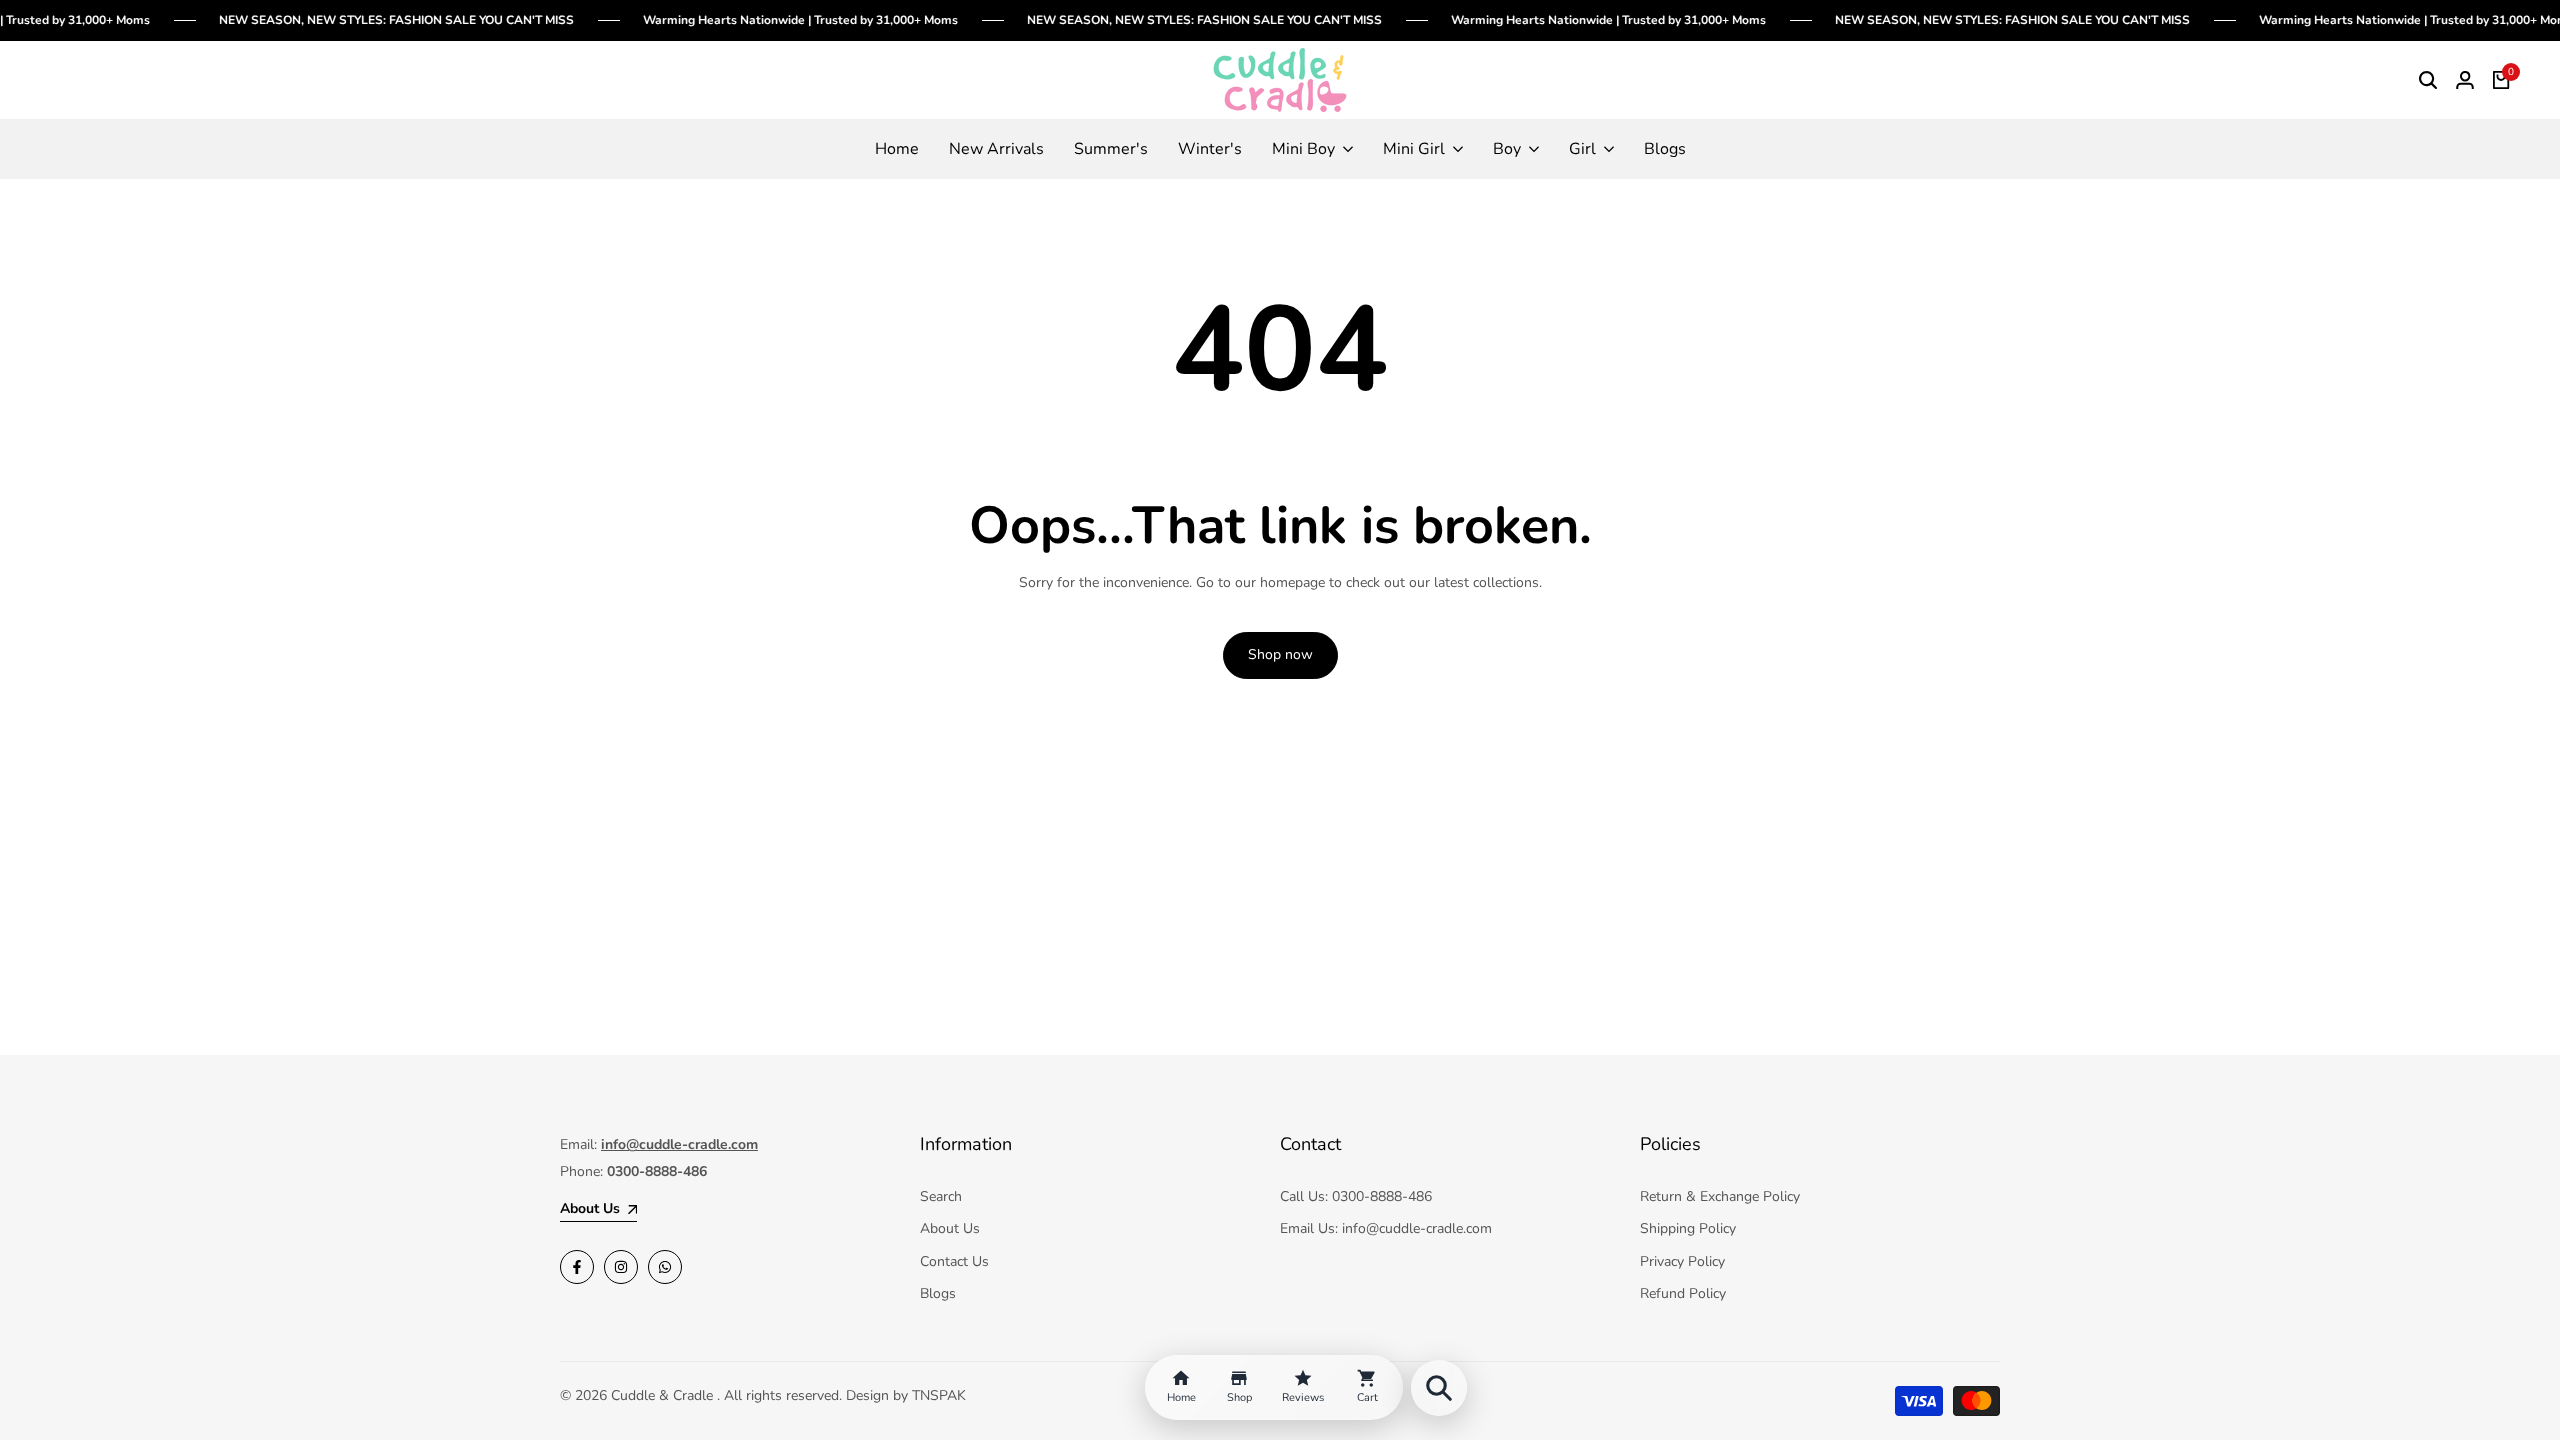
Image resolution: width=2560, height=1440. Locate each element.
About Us (950, 1228)
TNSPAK (939, 1395)
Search (941, 1196)
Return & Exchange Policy (1720, 1196)
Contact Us (954, 1261)
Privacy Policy (1682, 1261)
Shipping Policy (1688, 1228)
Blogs (938, 1293)
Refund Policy (1683, 1293)
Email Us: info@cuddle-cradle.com (1386, 1228)
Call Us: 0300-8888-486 (1356, 1196)
